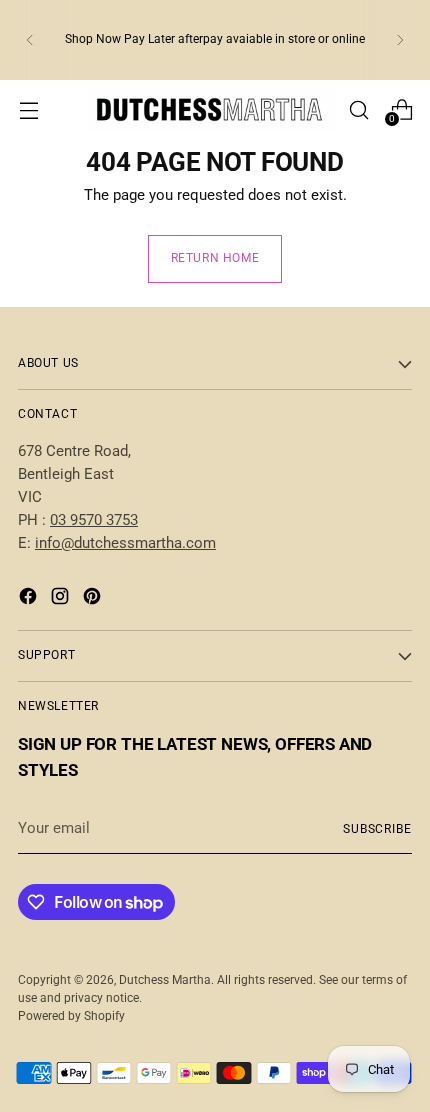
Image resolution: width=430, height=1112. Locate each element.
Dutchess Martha (165, 980)
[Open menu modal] (28, 109)
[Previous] (30, 40)
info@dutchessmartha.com (125, 543)
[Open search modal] (358, 109)
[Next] (400, 40)
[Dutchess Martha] (212, 109)
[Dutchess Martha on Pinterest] (94, 599)
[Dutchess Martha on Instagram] (62, 599)
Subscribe (377, 829)
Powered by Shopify (71, 1016)
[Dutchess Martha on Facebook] (30, 599)
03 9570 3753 (94, 520)
